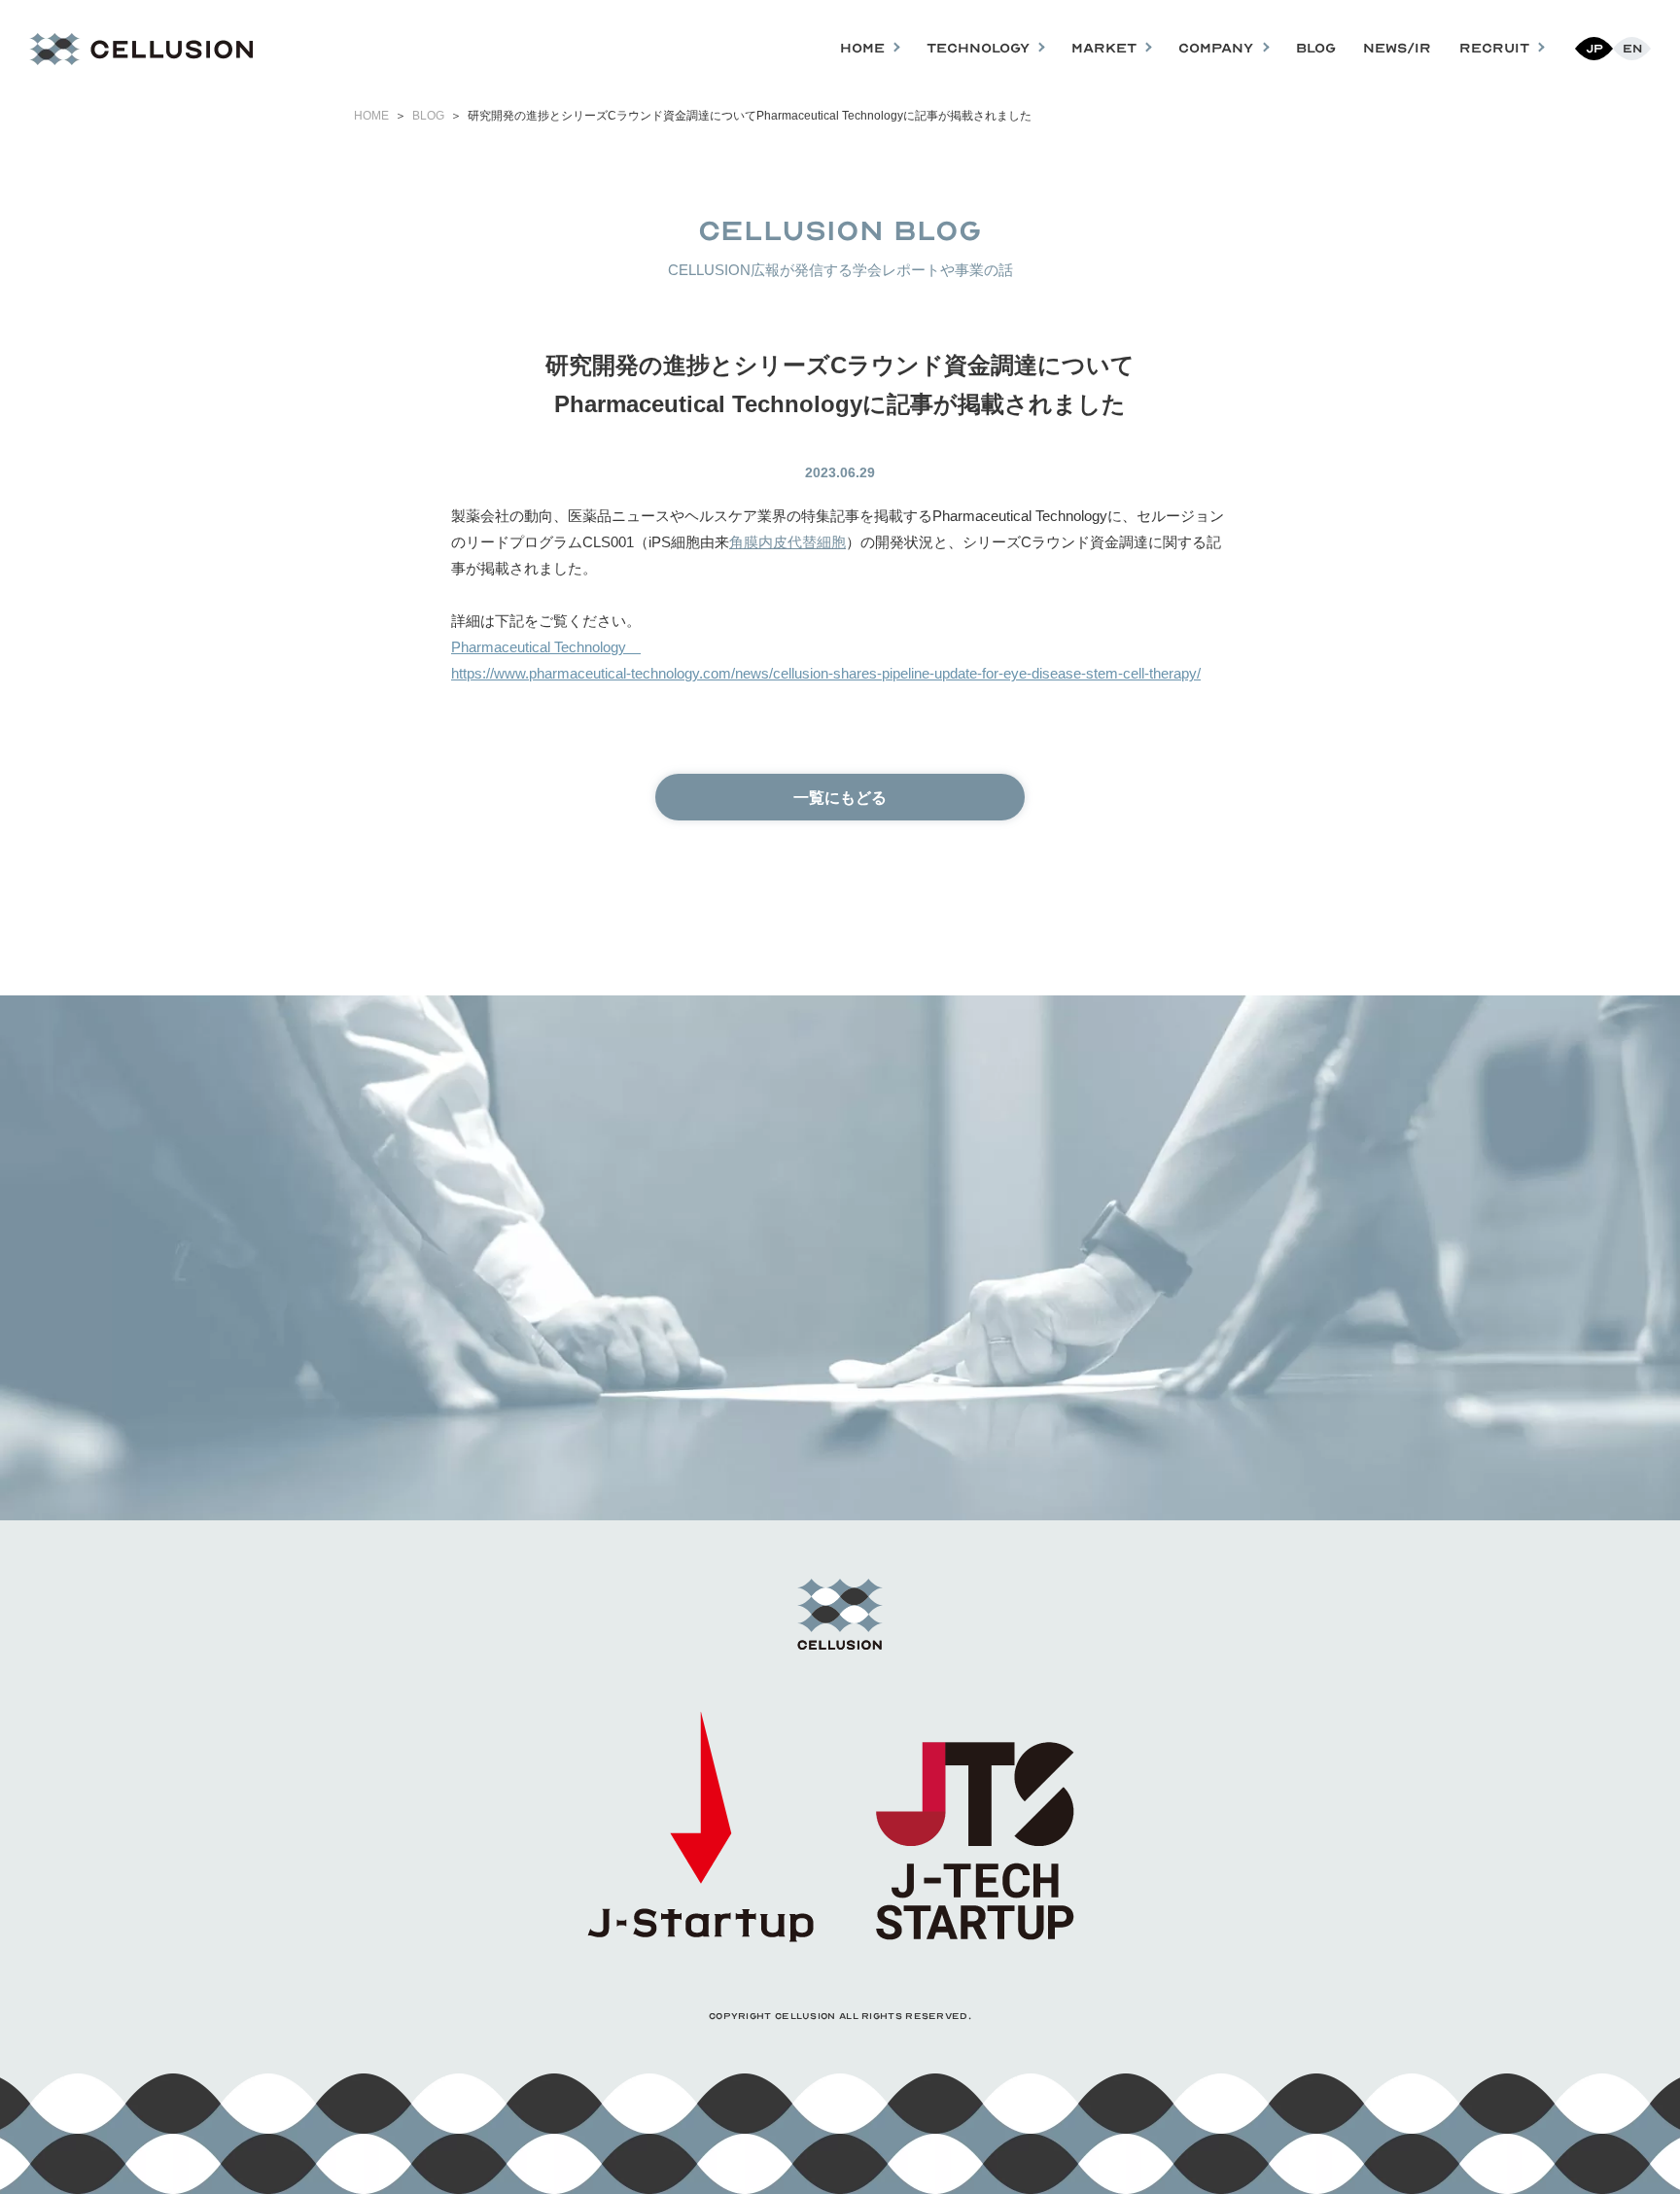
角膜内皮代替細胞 (787, 542)
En (1632, 49)
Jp (1594, 49)
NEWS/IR (1397, 48)
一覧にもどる (840, 798)
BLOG (1316, 48)
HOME (371, 116)
